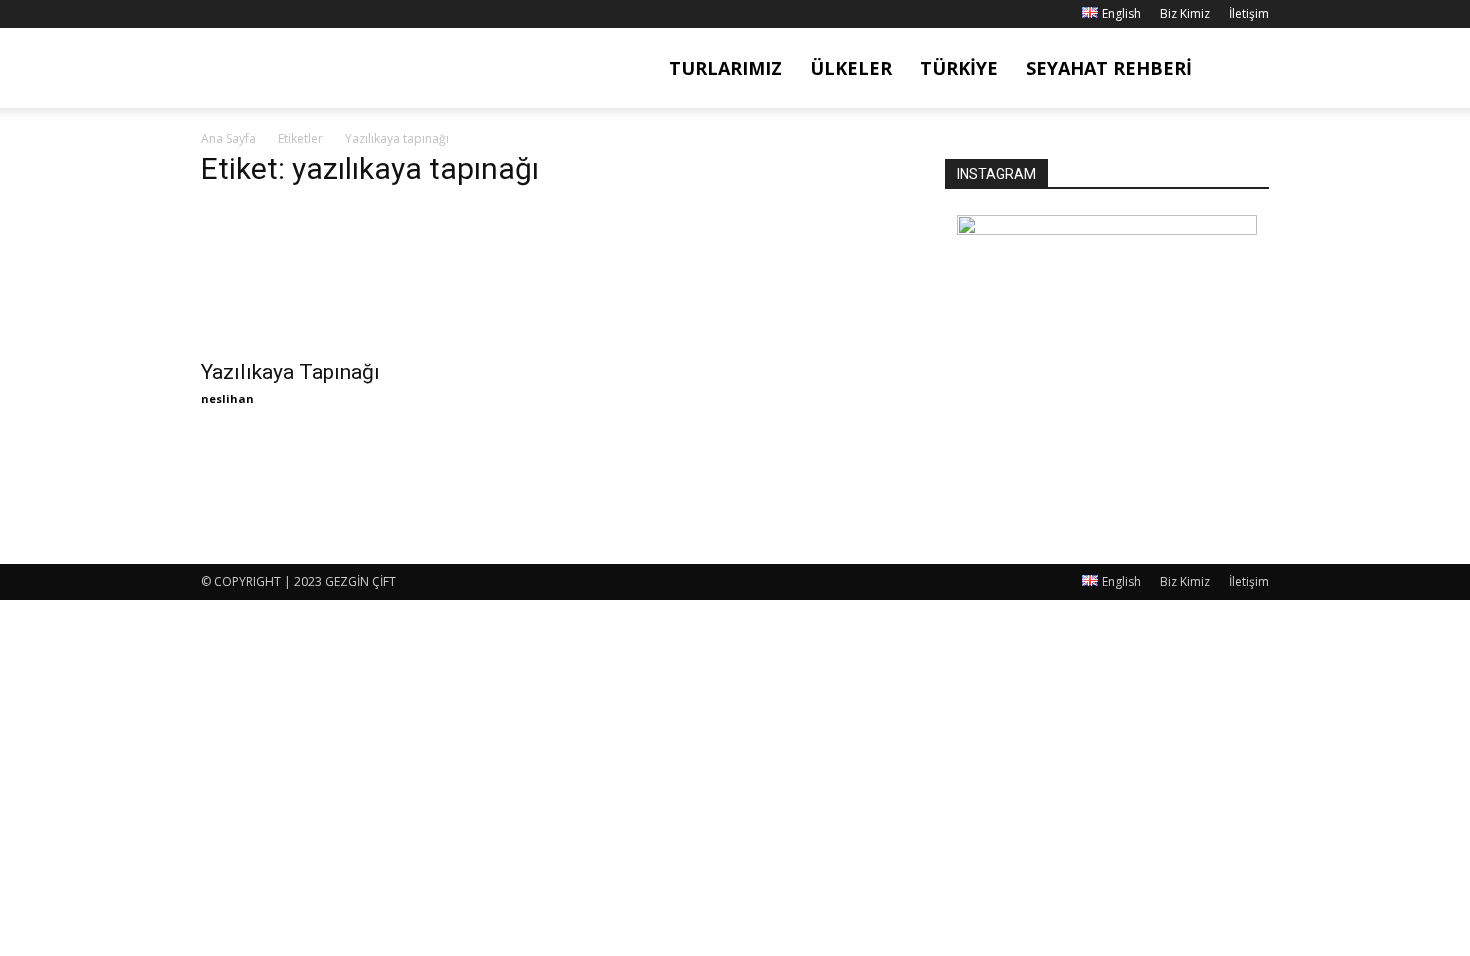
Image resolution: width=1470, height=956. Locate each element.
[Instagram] (249, 14)
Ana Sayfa (228, 138)
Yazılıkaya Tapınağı (290, 372)
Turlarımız (725, 68)
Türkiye (959, 68)
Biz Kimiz (1185, 13)
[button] (1245, 69)
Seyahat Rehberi (1109, 68)
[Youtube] (315, 14)
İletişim (1249, 13)
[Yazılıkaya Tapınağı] (363, 277)
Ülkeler (851, 68)
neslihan (227, 398)
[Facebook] (216, 14)
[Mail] (282, 14)
